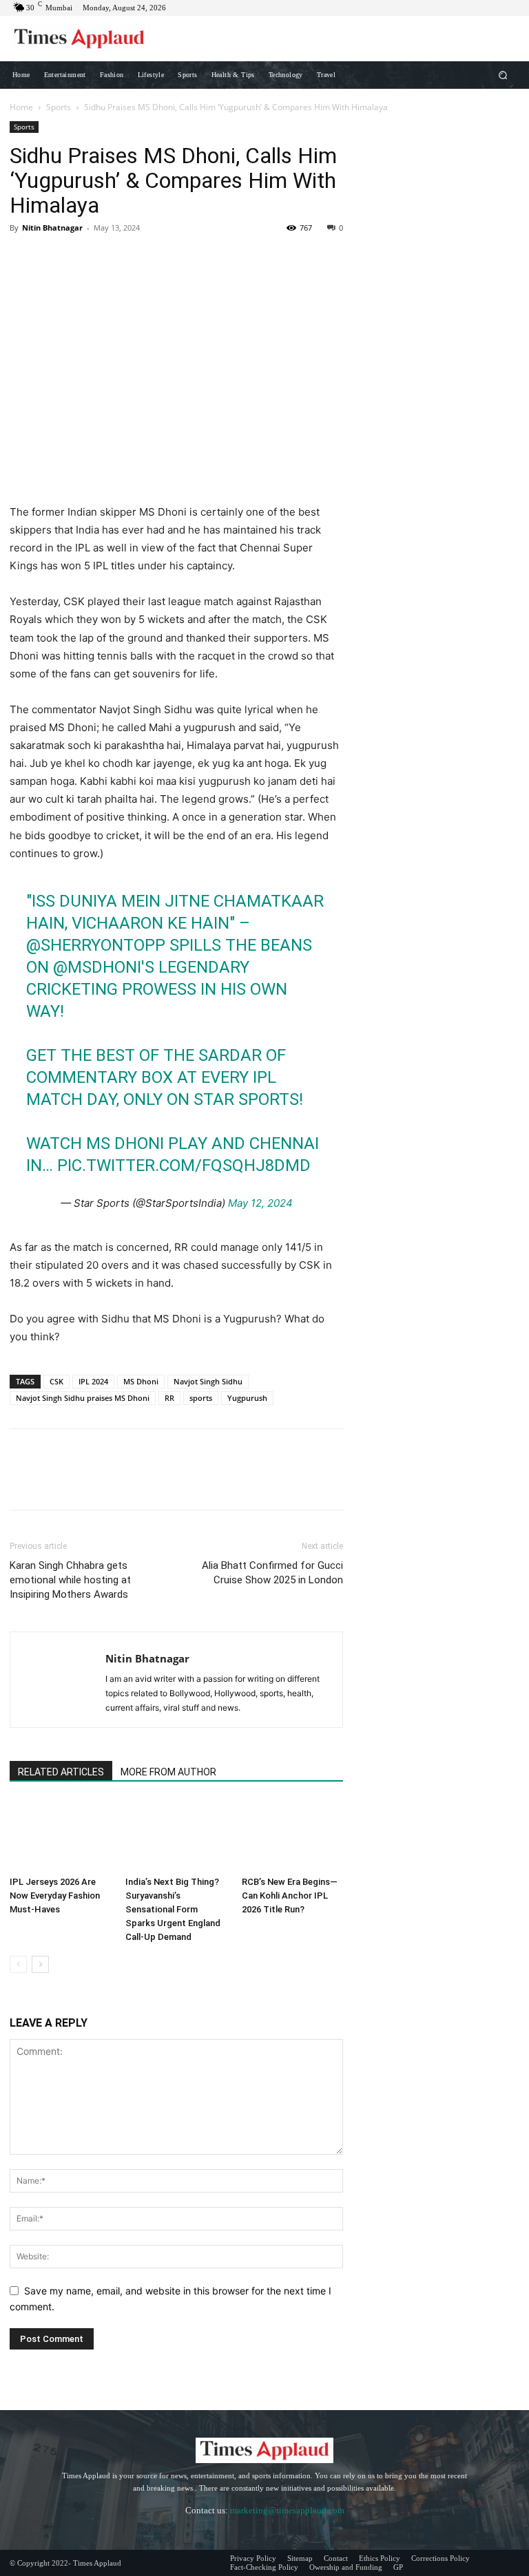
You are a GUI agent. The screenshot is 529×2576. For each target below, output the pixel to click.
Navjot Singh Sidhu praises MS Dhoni (83, 1398)
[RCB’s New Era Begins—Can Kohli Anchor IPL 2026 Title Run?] (292, 1835)
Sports (59, 107)
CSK (56, 1381)
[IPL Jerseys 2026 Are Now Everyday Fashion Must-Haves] (60, 1835)
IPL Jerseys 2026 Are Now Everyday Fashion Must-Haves (55, 1896)
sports (201, 1398)
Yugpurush (247, 1398)
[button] (503, 75)
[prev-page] (18, 1964)
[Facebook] (23, 259)
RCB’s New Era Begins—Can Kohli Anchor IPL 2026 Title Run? (290, 1896)
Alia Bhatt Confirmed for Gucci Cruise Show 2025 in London (272, 1573)
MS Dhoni (141, 1381)
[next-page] (40, 1964)
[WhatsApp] (118, 259)
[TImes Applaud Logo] (79, 39)
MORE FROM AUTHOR (168, 1772)
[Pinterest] (87, 259)
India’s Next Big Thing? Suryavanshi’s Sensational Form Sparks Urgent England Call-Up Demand (173, 1909)
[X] (55, 259)
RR (169, 1398)
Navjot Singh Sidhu (208, 1381)
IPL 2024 (93, 1381)
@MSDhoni (97, 967)
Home (21, 107)
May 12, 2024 (260, 1203)
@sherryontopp (96, 945)
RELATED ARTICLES (61, 1772)
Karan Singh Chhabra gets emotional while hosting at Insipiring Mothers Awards (70, 1580)
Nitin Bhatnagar (52, 228)
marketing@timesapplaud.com (287, 2510)
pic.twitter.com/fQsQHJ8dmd (184, 1165)
